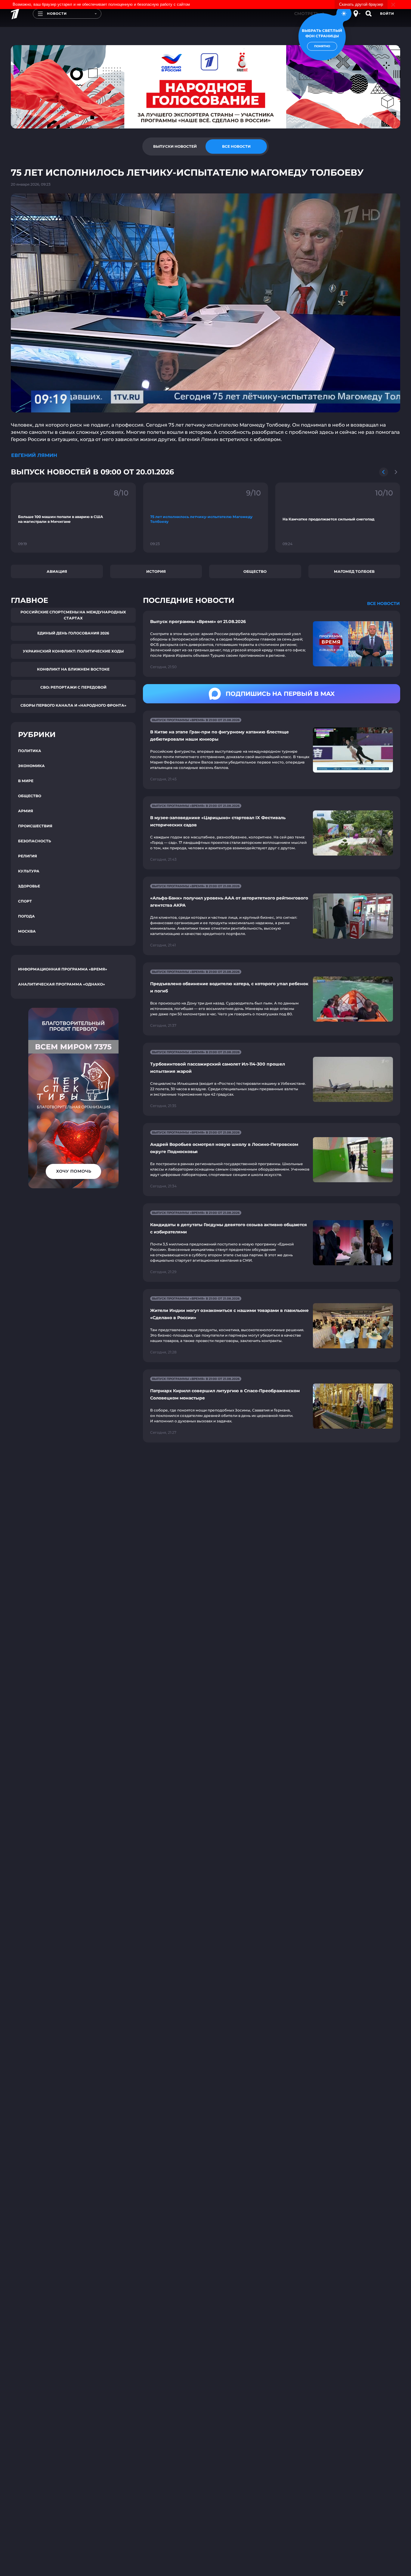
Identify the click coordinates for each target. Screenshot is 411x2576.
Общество (255, 571)
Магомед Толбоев (354, 571)
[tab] (175, 147)
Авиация (57, 571)
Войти (387, 14)
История (156, 571)
